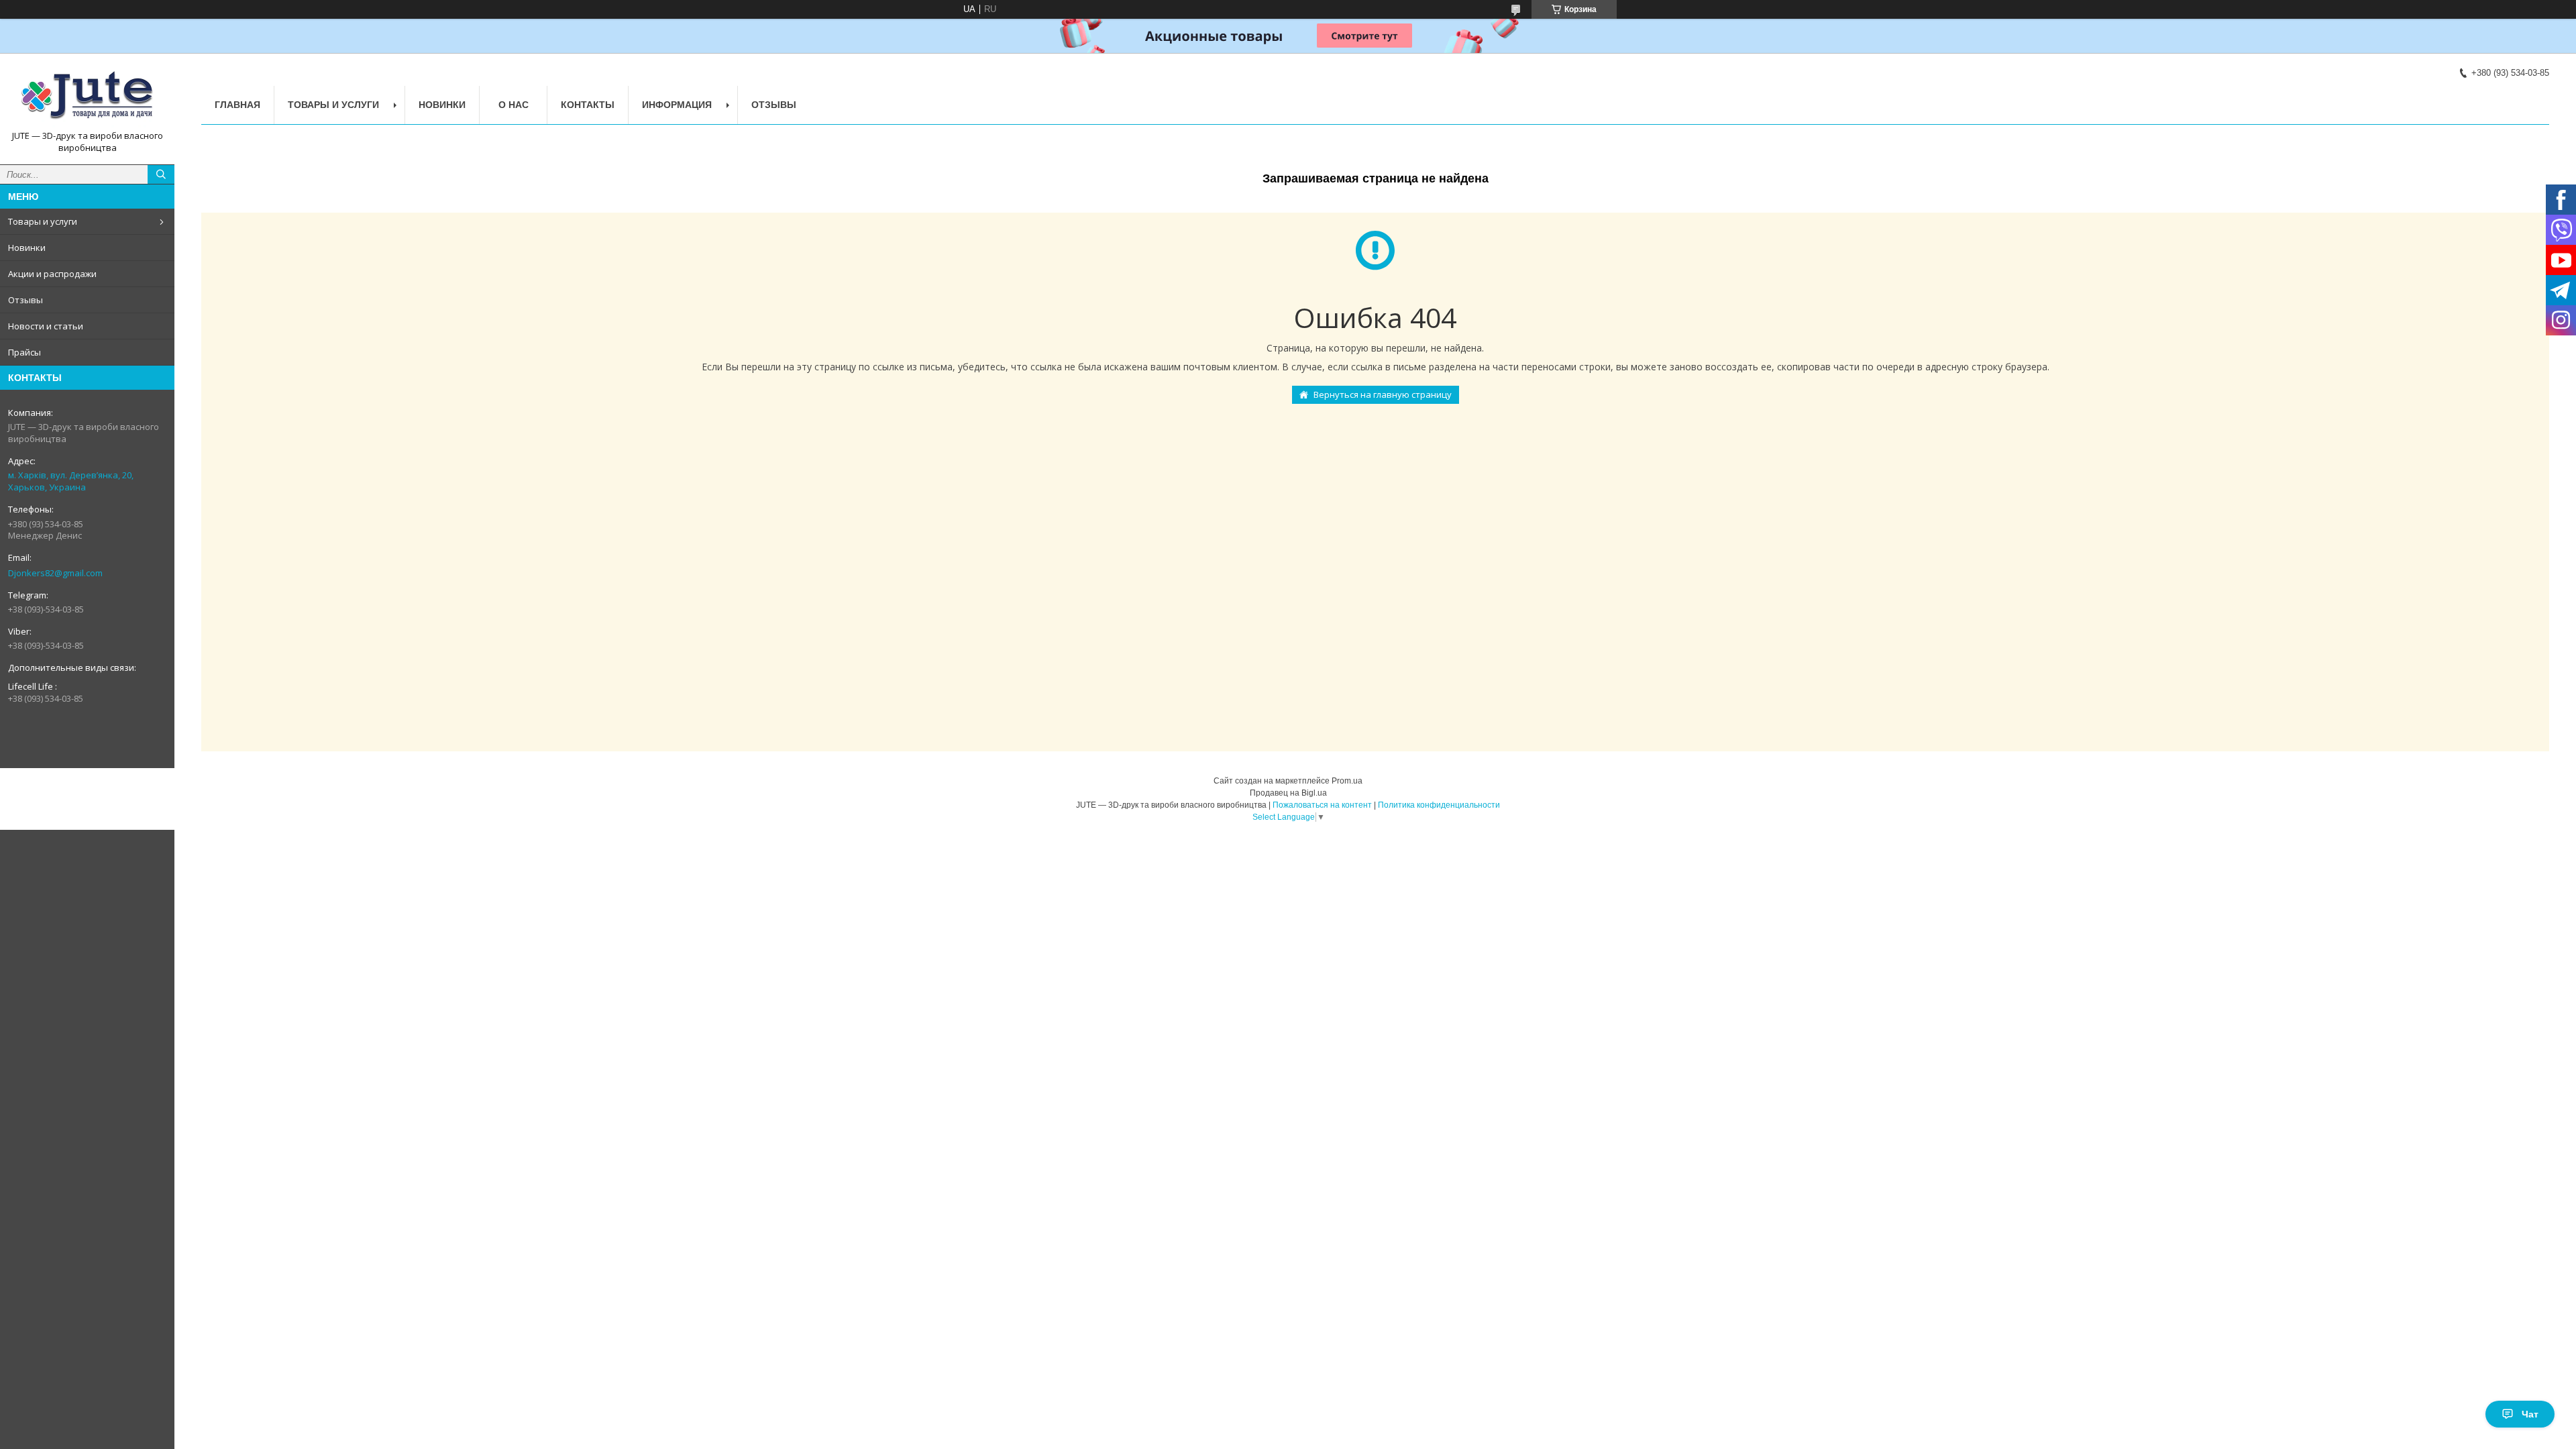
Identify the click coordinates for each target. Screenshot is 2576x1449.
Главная (237, 105)
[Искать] (161, 174)
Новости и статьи (46, 326)
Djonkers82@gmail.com (55, 573)
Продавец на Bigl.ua (1288, 793)
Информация (677, 105)
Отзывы (25, 300)
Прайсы (24, 352)
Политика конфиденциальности (1439, 805)
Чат (2530, 1414)
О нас (514, 105)
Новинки (27, 248)
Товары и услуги (43, 221)
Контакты (588, 105)
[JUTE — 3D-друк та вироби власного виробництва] (87, 97)
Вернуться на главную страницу (1383, 394)
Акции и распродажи (52, 274)
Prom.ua (1347, 781)
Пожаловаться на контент (1322, 805)
